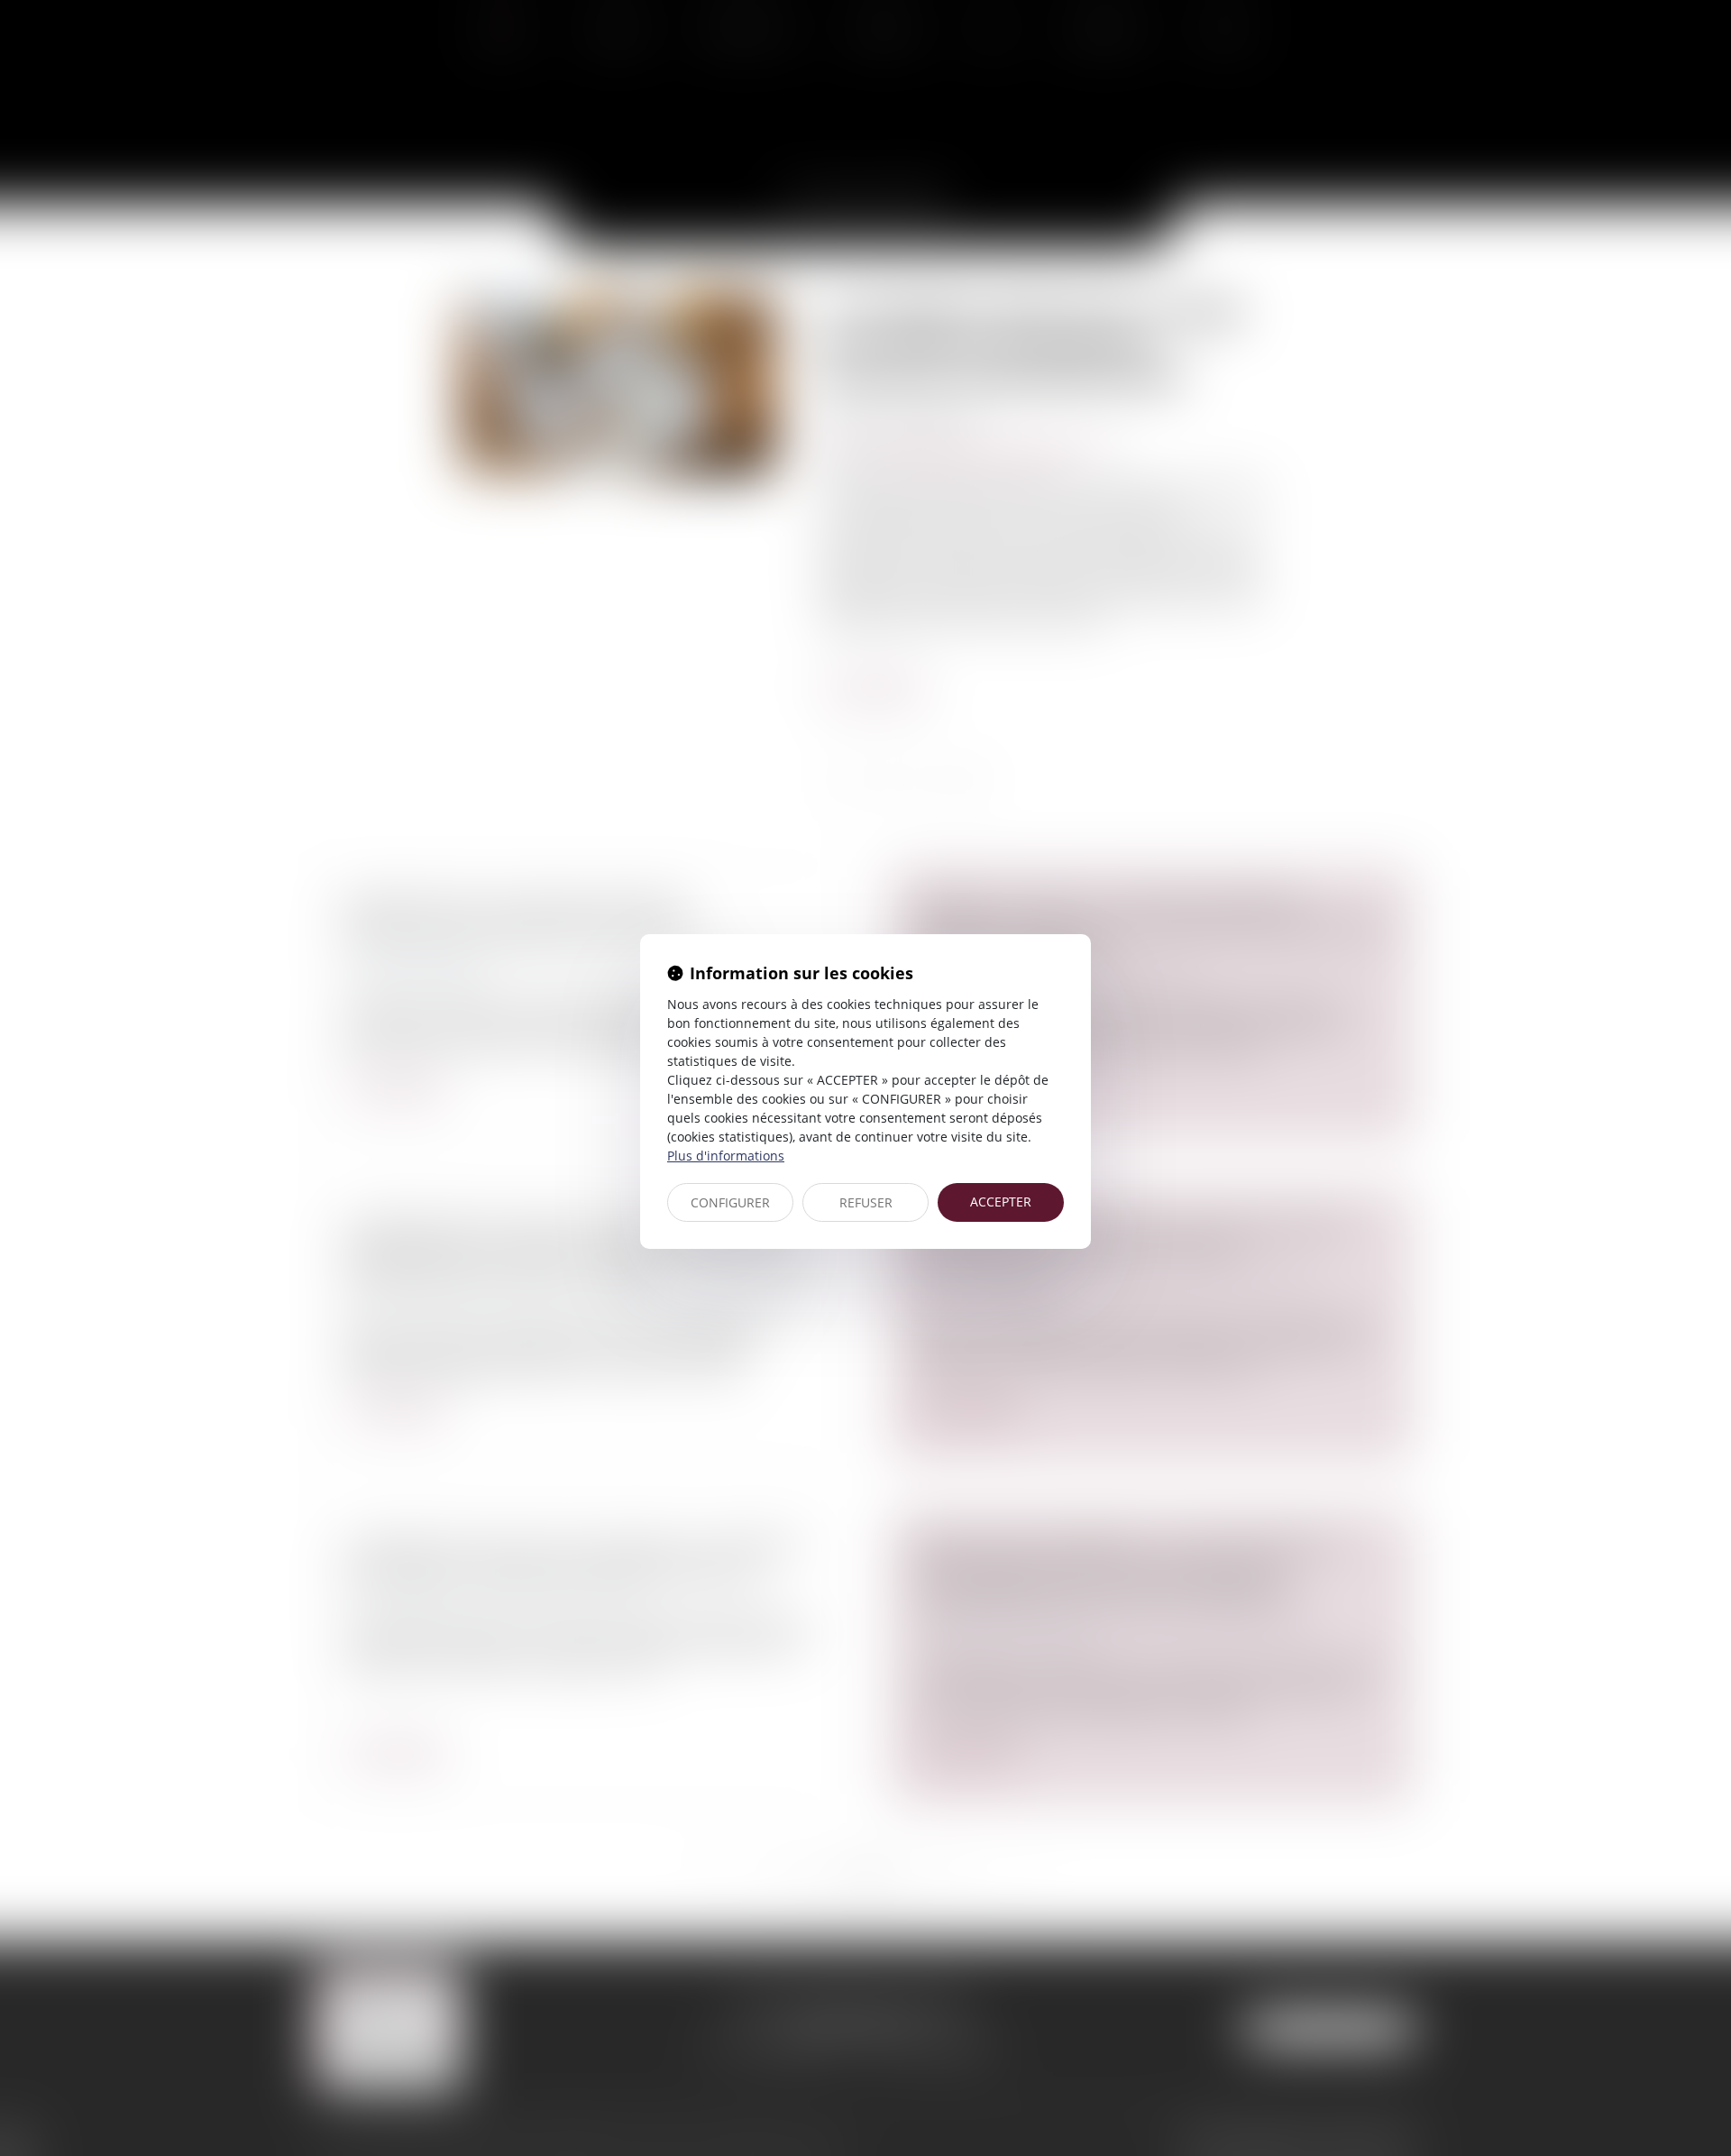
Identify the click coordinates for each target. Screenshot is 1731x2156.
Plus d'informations (726, 1156)
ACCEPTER (1001, 1202)
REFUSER (866, 1202)
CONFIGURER (730, 1202)
